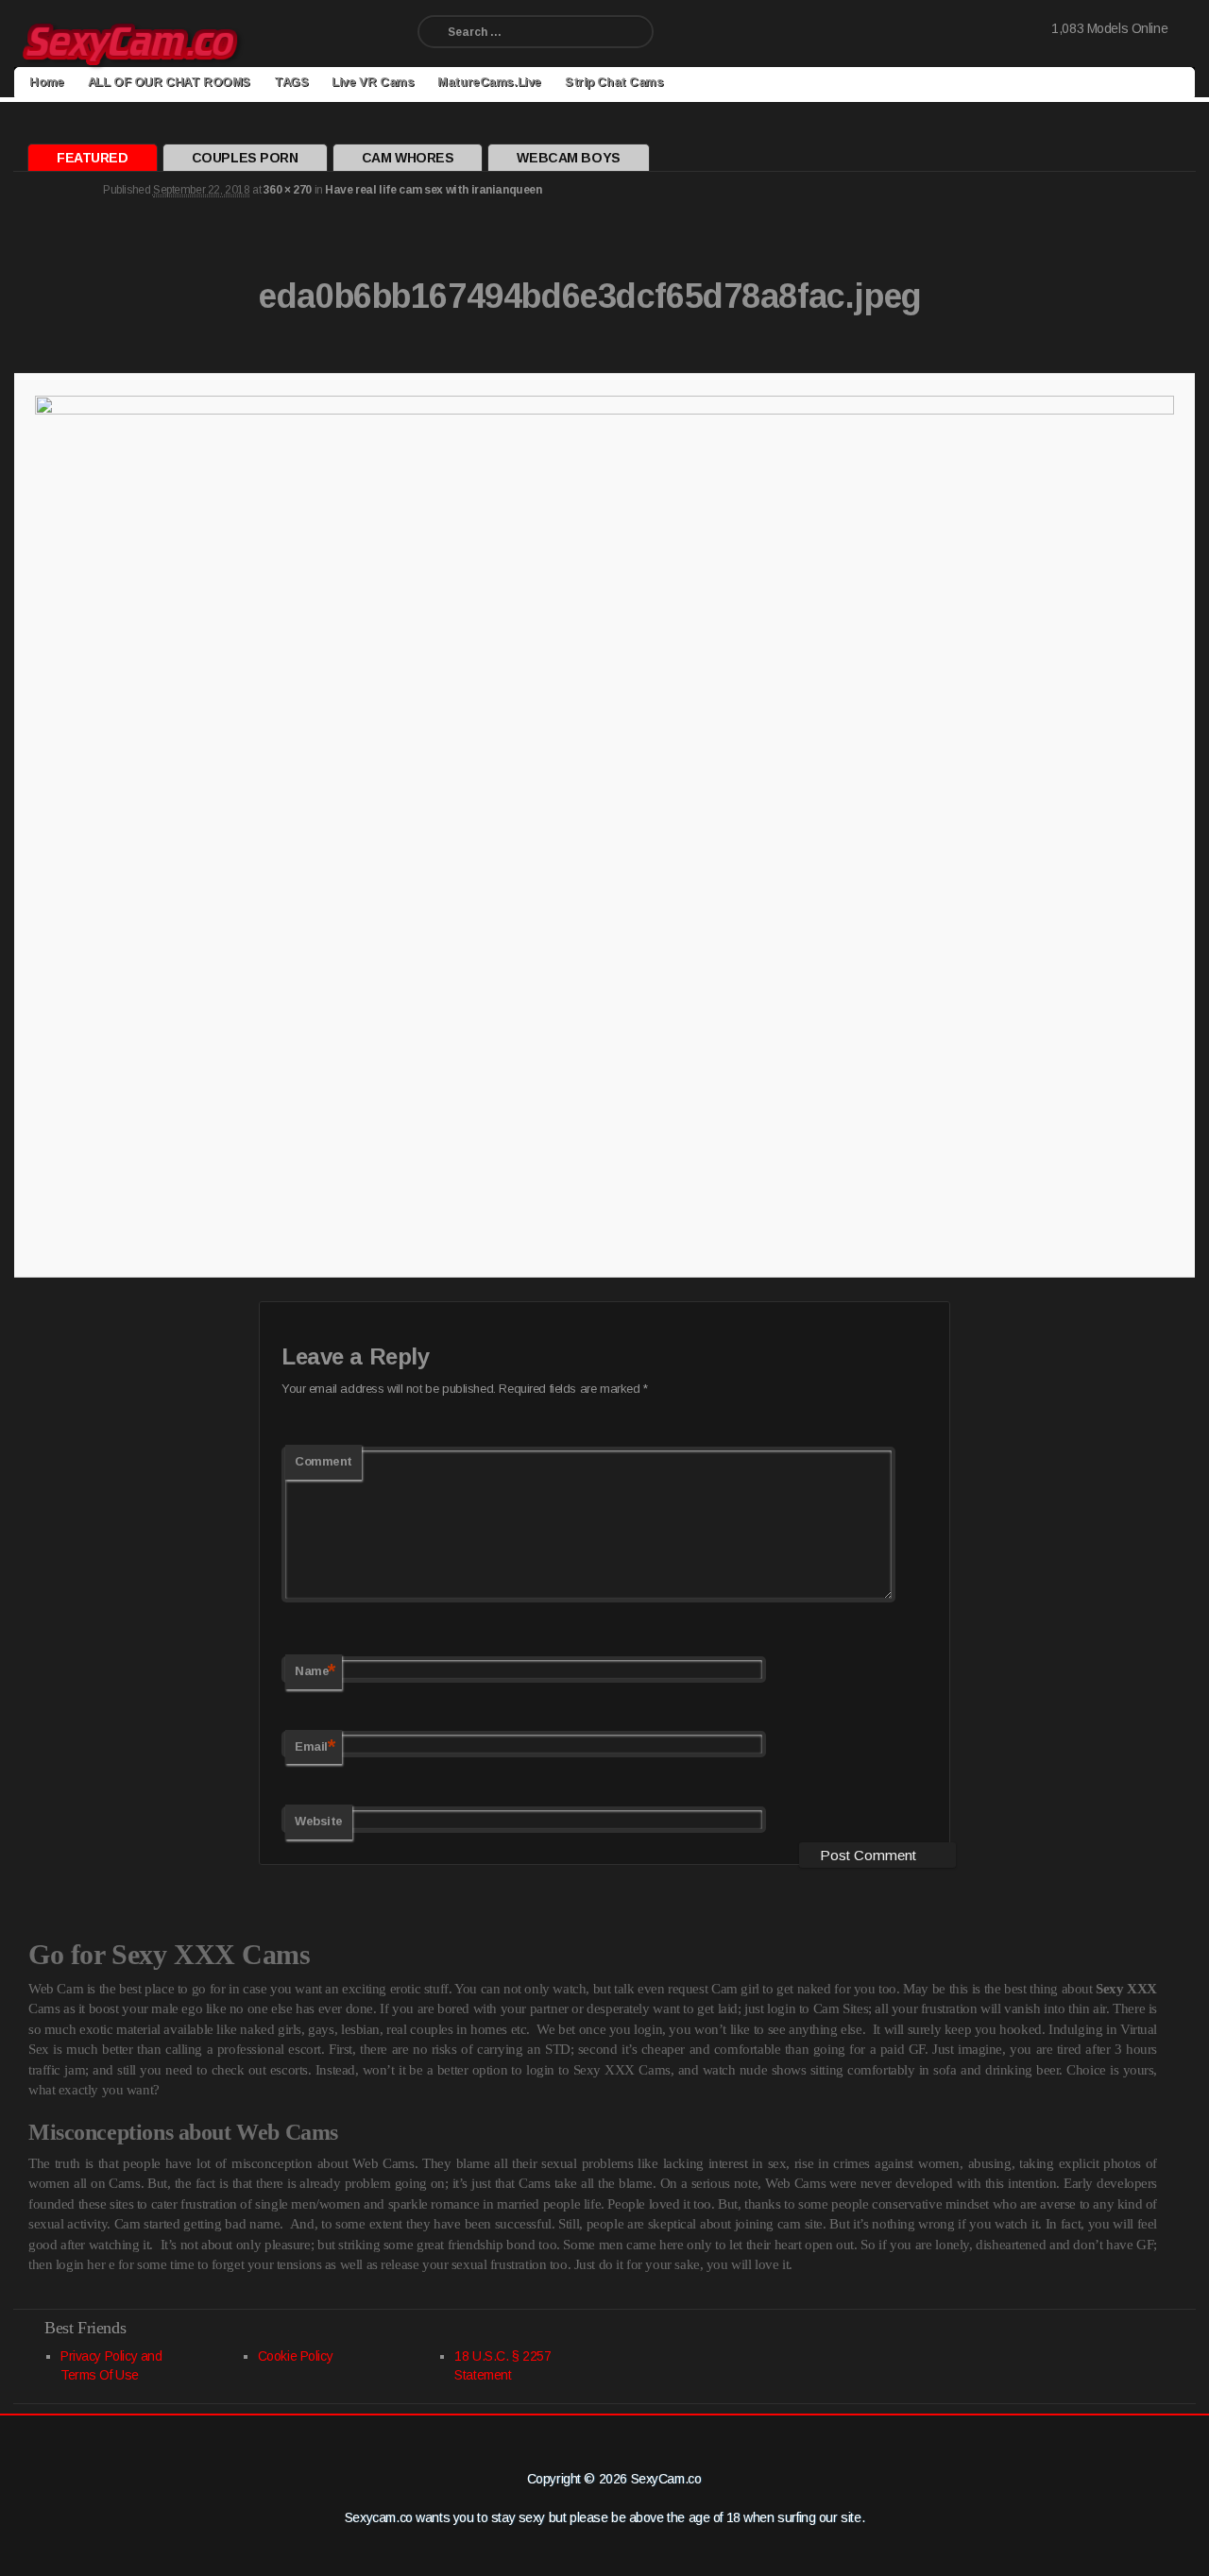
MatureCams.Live (489, 82)
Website (319, 1821)
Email (315, 1746)
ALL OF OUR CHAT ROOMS (169, 82)
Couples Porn (245, 158)
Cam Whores (408, 158)
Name (315, 1671)
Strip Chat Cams (614, 82)
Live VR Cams (373, 82)
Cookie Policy (296, 2356)
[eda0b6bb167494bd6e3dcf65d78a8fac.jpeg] (604, 822)
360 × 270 (288, 190)
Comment (324, 1461)
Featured (93, 158)
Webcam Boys (568, 158)
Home (46, 82)
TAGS (291, 82)
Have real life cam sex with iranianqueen (433, 190)
